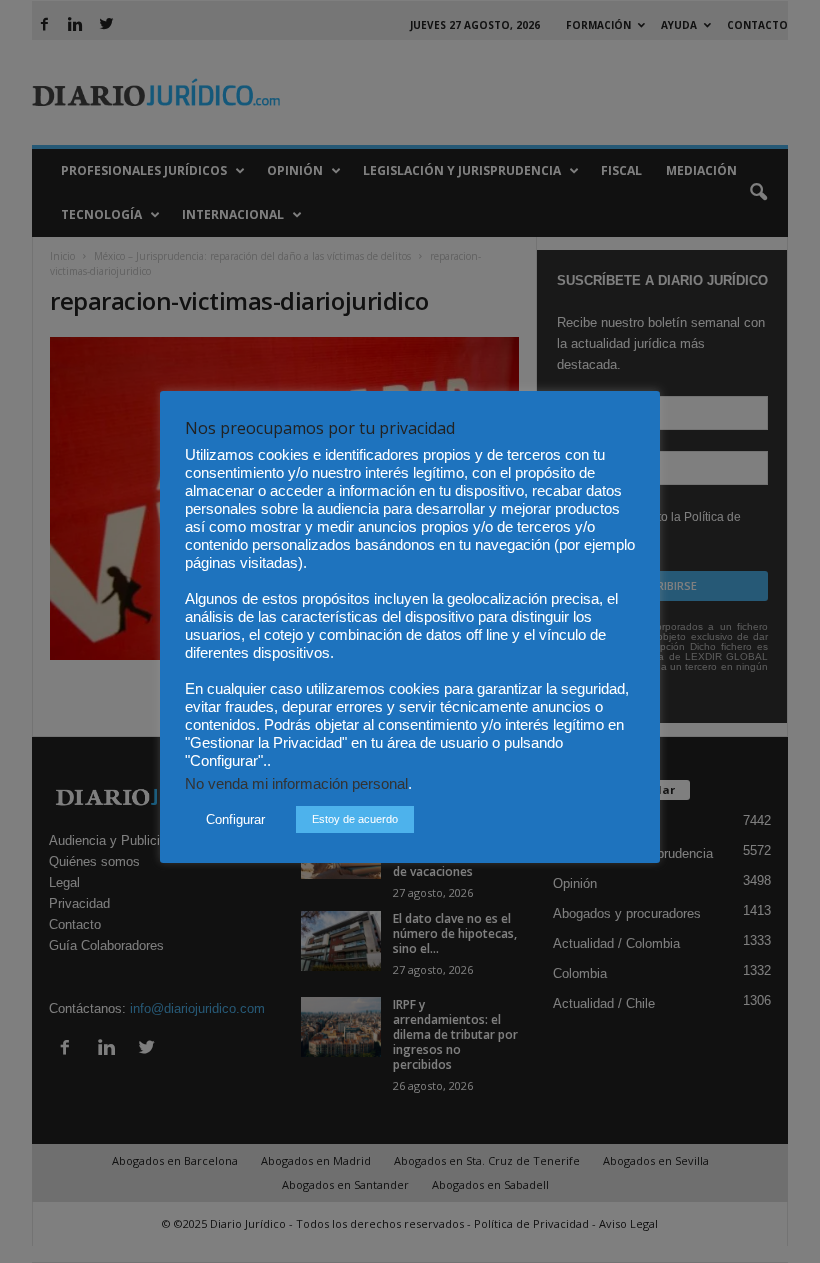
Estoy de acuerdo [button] (355, 819)
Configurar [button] (235, 819)
